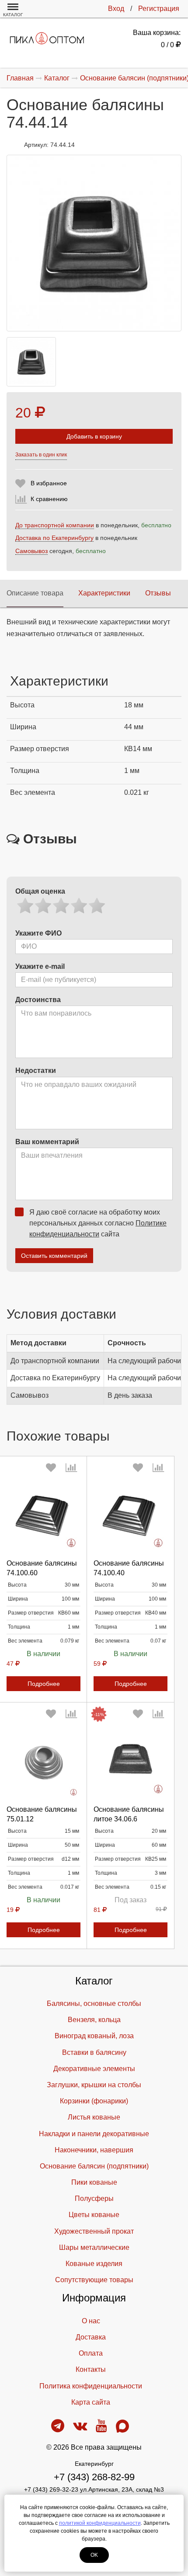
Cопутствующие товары (94, 2280)
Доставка (91, 2337)
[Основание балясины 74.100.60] (44, 1515)
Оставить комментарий (54, 1256)
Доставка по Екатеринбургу (54, 538)
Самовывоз (31, 551)
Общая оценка (40, 891)
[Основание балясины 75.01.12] (44, 1761)
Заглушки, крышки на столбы (94, 2085)
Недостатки (36, 1070)
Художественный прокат (94, 2231)
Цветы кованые (94, 2215)
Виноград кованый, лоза (94, 2036)
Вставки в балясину (94, 2052)
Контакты (91, 2369)
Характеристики (104, 593)
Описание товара (35, 593)
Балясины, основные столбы (94, 2003)
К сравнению (49, 499)
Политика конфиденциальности (91, 2386)
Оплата (91, 2353)
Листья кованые (94, 2117)
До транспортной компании (55, 525)
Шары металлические (94, 2247)
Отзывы (158, 593)
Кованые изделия (94, 2264)
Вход (116, 9)
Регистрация (159, 9)
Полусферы (94, 2198)
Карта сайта (91, 2402)
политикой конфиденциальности (100, 2523)
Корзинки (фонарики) (94, 2101)
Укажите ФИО (38, 933)
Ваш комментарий (47, 1142)
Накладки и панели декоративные (94, 2134)
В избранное (49, 483)
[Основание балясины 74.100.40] (131, 1515)
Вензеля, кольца (94, 2020)
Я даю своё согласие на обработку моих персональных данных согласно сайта (98, 1223)
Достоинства (38, 1000)
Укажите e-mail (40, 966)
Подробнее (44, 1684)
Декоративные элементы (94, 2069)
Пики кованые (94, 2182)
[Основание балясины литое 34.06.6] (131, 1761)
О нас (91, 2321)
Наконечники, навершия (94, 2150)
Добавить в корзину (94, 436)
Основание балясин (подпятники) (94, 2166)
